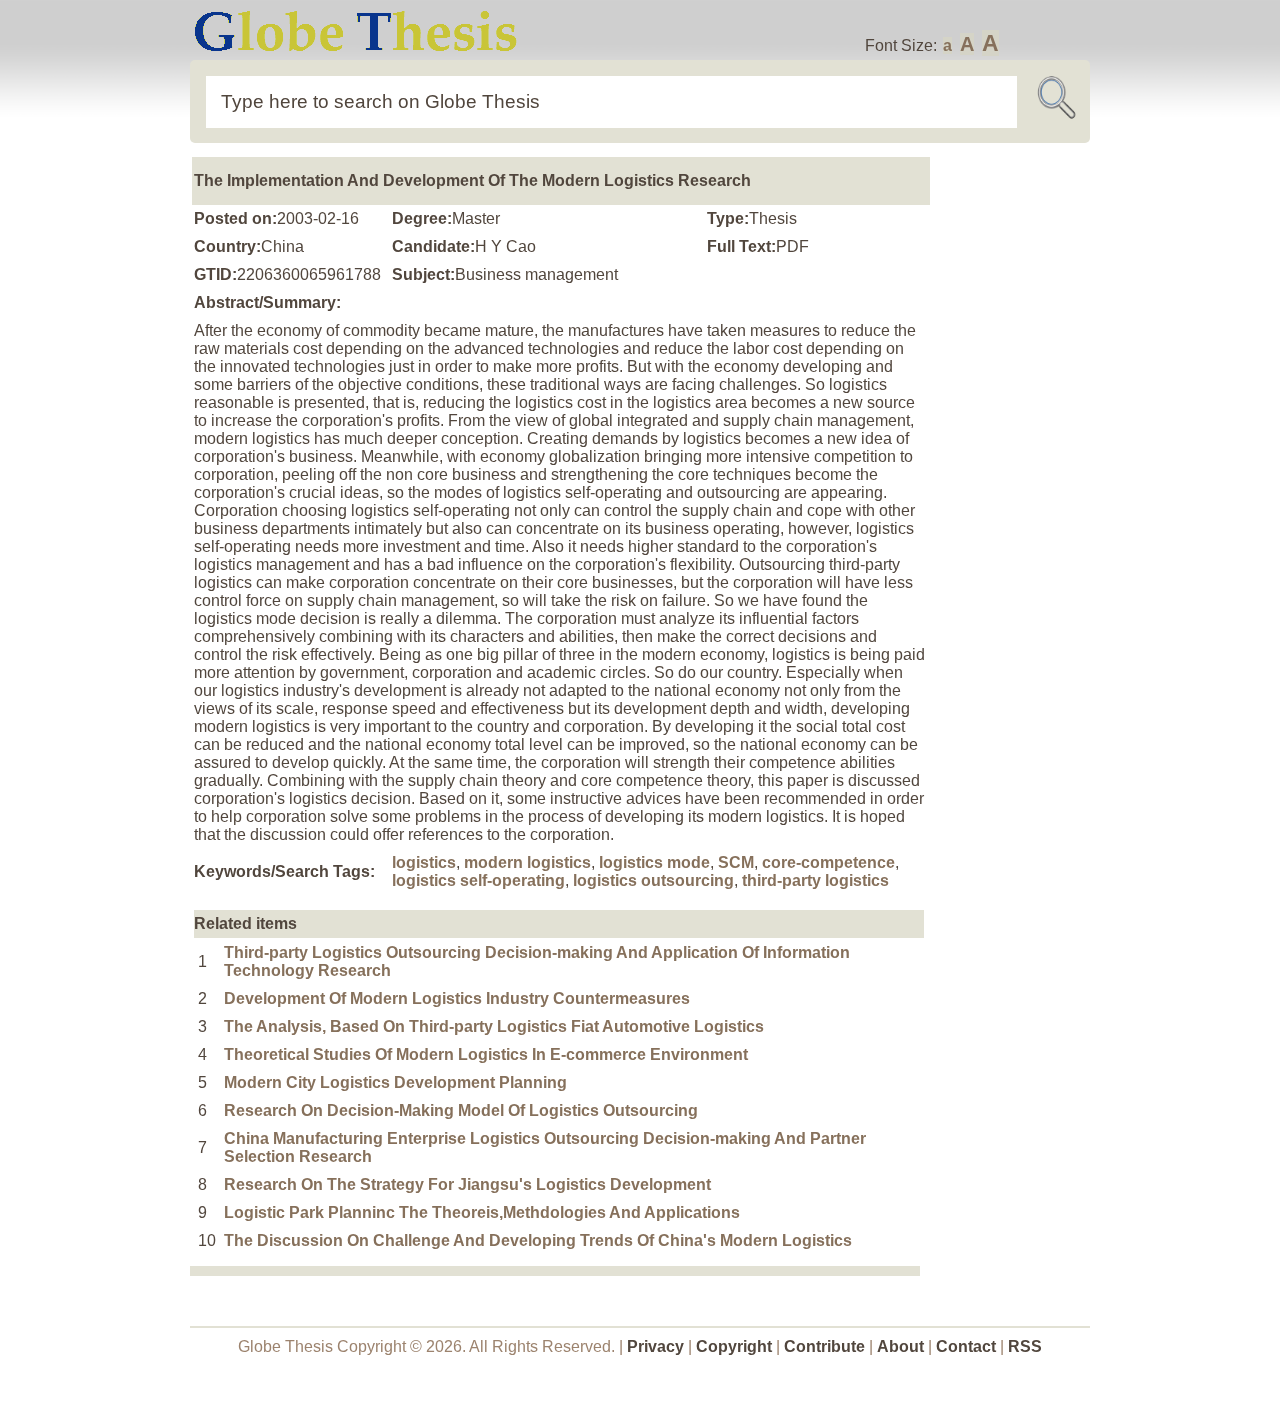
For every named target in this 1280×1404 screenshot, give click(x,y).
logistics (424, 862)
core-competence (828, 862)
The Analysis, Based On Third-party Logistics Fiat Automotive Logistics (494, 1026)
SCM (736, 862)
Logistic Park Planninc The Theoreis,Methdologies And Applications (482, 1212)
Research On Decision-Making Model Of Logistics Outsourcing (461, 1110)
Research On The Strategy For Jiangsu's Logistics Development (467, 1184)
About (900, 1346)
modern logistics (527, 862)
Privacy (655, 1346)
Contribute (824, 1346)
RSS (1025, 1346)
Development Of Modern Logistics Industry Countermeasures (457, 998)
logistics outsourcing (653, 880)
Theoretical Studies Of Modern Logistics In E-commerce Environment (486, 1054)
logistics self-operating (478, 880)
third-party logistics (815, 880)
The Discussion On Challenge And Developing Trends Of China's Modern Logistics (538, 1240)
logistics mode (654, 862)
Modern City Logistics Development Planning (395, 1082)
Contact (968, 1346)
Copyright (734, 1346)
